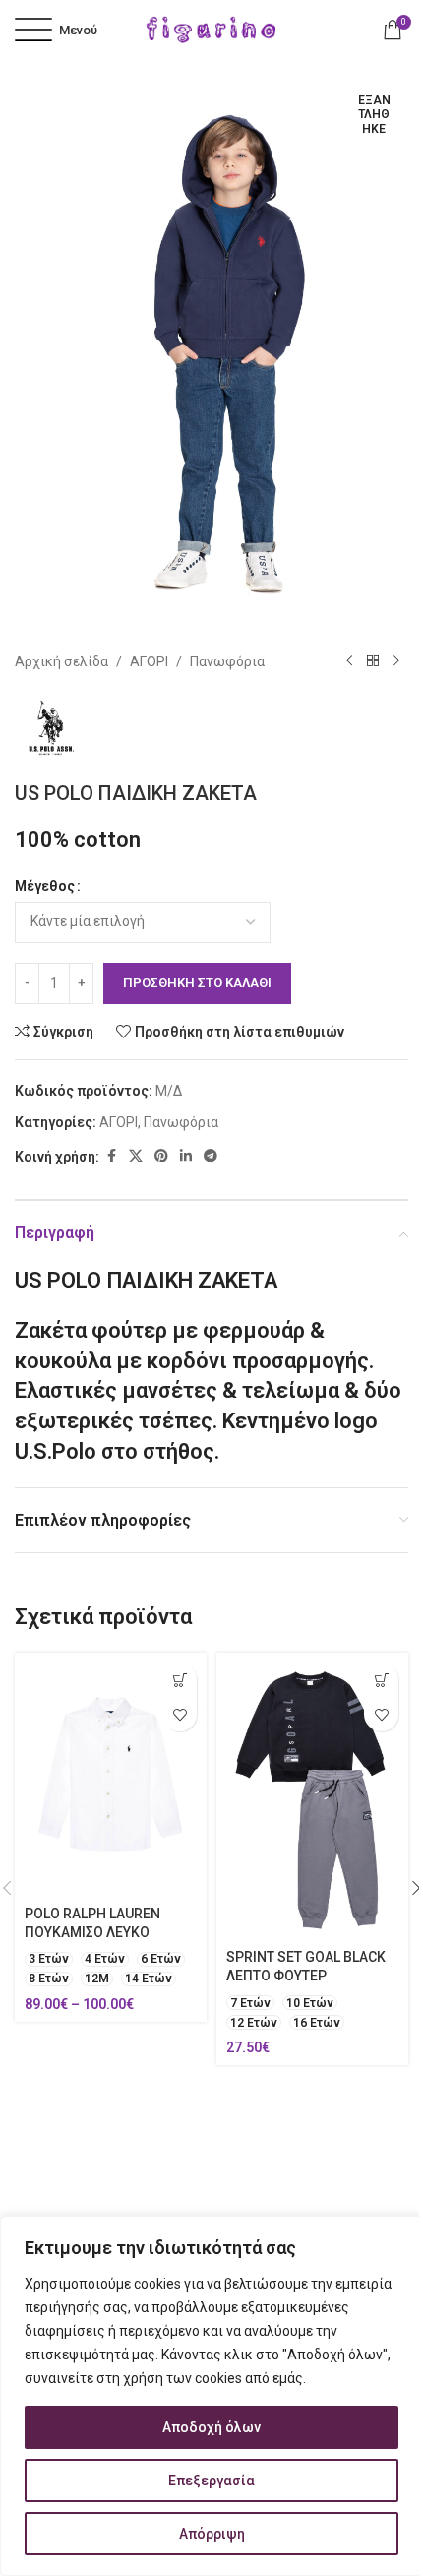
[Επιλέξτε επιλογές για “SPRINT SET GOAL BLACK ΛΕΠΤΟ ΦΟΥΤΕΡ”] (381, 1680)
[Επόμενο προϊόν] (396, 661)
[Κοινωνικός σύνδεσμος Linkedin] (186, 1156)
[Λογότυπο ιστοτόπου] (211, 29)
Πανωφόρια (227, 661)
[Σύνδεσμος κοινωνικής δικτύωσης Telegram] (211, 1156)
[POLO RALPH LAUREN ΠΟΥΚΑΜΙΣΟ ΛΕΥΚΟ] (111, 1775)
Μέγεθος (45, 886)
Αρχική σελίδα (61, 661)
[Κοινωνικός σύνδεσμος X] (136, 1156)
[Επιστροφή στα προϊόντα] (373, 661)
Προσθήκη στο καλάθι (197, 983)
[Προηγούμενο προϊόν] (349, 661)
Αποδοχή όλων (211, 2427)
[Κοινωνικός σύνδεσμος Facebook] (111, 1156)
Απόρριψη (212, 2534)
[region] (211, 2396)
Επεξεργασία (211, 2481)
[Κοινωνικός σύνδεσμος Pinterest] (161, 1156)
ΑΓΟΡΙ (149, 661)
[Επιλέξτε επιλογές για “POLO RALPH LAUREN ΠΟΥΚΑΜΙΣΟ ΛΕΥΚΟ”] (180, 1680)
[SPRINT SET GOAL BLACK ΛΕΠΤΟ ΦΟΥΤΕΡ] (312, 1797)
